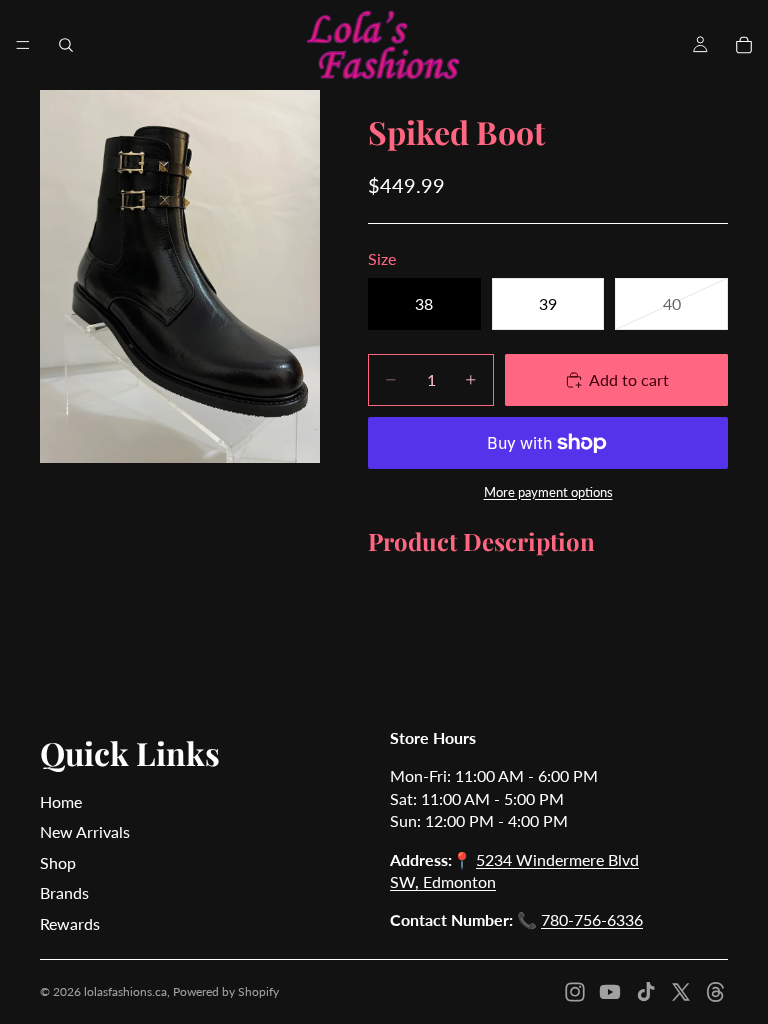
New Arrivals (85, 831)
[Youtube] (610, 992)
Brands (64, 892)
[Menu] (23, 45)
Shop (58, 862)
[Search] (66, 45)
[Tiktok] (646, 992)
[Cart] (744, 45)
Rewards (70, 923)
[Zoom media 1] (180, 276)
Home (61, 801)
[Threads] (716, 992)
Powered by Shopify (226, 991)
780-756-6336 (592, 919)
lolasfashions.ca (125, 991)
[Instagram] (575, 992)
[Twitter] (681, 992)
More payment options (548, 492)
